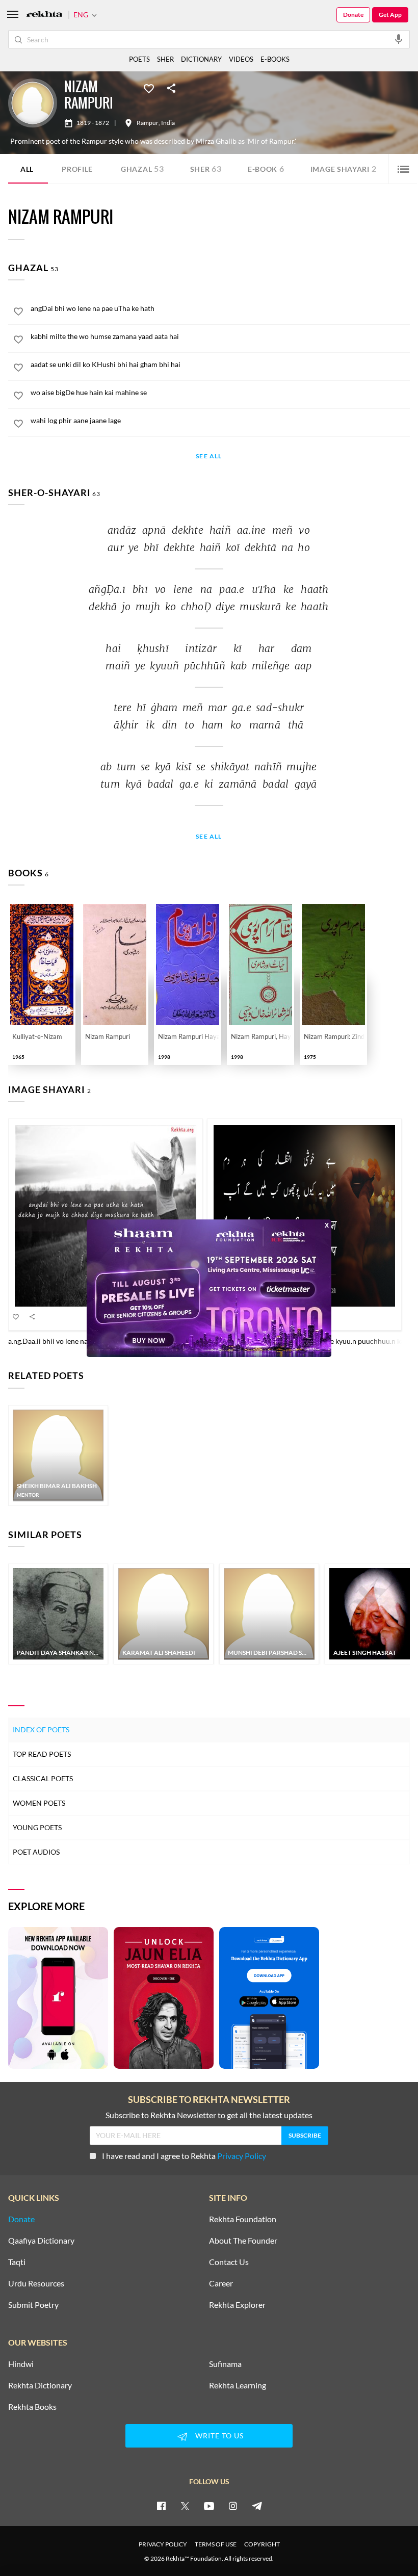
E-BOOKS (275, 59)
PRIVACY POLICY (163, 2544)
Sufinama (225, 2364)
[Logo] (44, 15)
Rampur (148, 123)
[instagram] (233, 2506)
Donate (353, 15)
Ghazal (142, 168)
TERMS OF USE (216, 2544)
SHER (165, 59)
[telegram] (257, 2506)
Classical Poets (43, 1778)
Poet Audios (36, 1852)
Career (221, 2283)
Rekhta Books (32, 2407)
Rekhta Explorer (237, 2305)
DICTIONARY (201, 59)
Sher (206, 168)
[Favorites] (149, 88)
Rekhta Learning (238, 2385)
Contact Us (229, 2262)
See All (209, 457)
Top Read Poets (42, 1754)
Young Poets (37, 1827)
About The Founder (243, 2241)
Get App (390, 15)
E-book (266, 168)
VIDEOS (241, 59)
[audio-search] (399, 39)
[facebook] (161, 2506)
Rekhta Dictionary (40, 2385)
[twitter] (185, 2506)
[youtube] (209, 2506)
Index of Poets (41, 1729)
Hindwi (21, 2364)
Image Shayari (344, 168)
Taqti (17, 2262)
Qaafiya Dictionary (41, 2241)
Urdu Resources (36, 2283)
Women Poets (39, 1803)
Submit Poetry (33, 2305)
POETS (139, 59)
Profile (77, 169)
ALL (27, 169)
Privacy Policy (242, 2156)
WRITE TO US (219, 2436)
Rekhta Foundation (243, 2219)
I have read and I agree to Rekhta (184, 2156)
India (168, 123)
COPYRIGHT (262, 2544)
